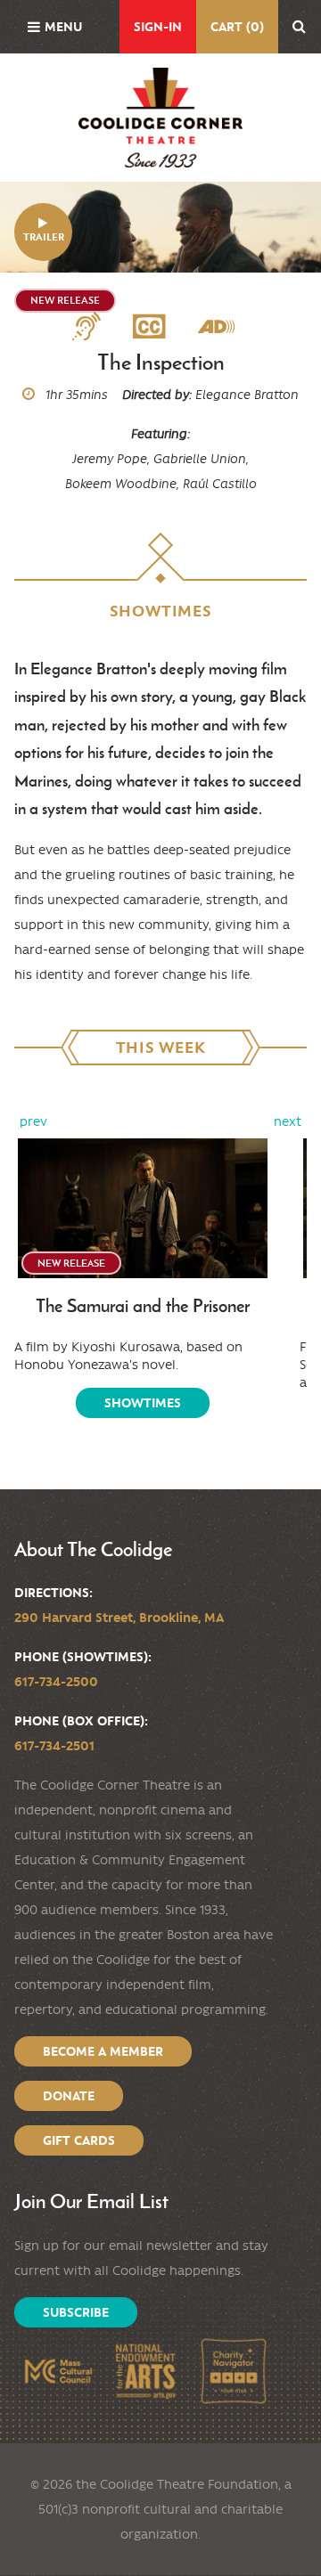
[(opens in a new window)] (58, 2371)
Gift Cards (79, 2140)
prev (33, 1121)
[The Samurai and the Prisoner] (143, 1209)
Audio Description (223, 327)
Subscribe (76, 2312)
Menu (63, 27)
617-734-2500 (56, 1682)
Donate (69, 2096)
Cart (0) (237, 27)
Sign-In (158, 27)
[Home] (160, 118)
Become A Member (103, 2051)
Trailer (44, 237)
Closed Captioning (156, 327)
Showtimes (143, 1403)
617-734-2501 (54, 1746)
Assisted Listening (94, 327)
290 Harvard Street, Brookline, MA (119, 1618)
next (288, 1121)
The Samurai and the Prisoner (143, 1306)
